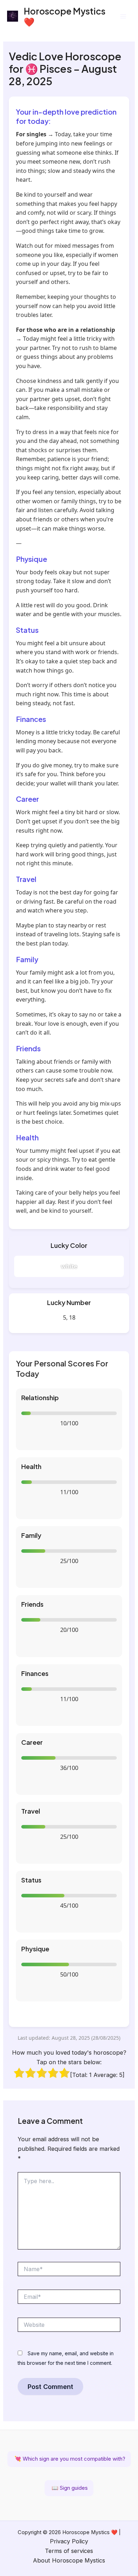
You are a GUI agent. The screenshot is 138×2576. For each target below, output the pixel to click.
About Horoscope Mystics (69, 2560)
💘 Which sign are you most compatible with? (69, 2459)
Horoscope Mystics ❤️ (65, 16)
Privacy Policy (69, 2541)
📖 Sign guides (69, 2488)
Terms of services (69, 2551)
